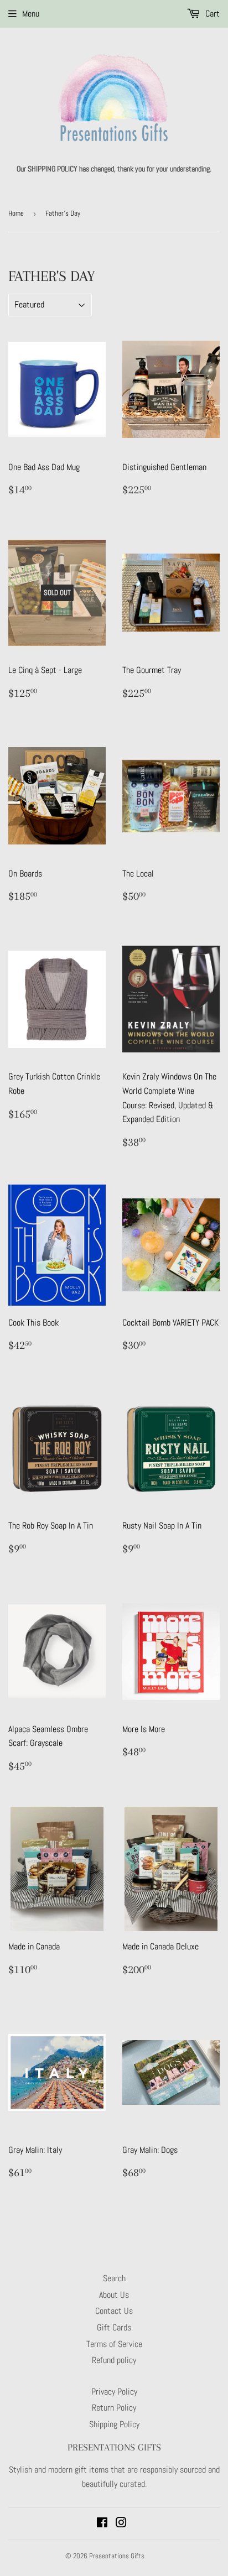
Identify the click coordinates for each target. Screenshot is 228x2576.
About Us (114, 2295)
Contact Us (114, 2311)
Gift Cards (114, 2327)
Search (114, 2278)
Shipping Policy (114, 2424)
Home (16, 213)
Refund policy (114, 2360)
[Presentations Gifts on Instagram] (121, 2524)
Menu (31, 14)
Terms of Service (114, 2344)
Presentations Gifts (117, 2556)
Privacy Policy (114, 2392)
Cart (211, 14)
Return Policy (114, 2408)
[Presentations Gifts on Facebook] (102, 2524)
